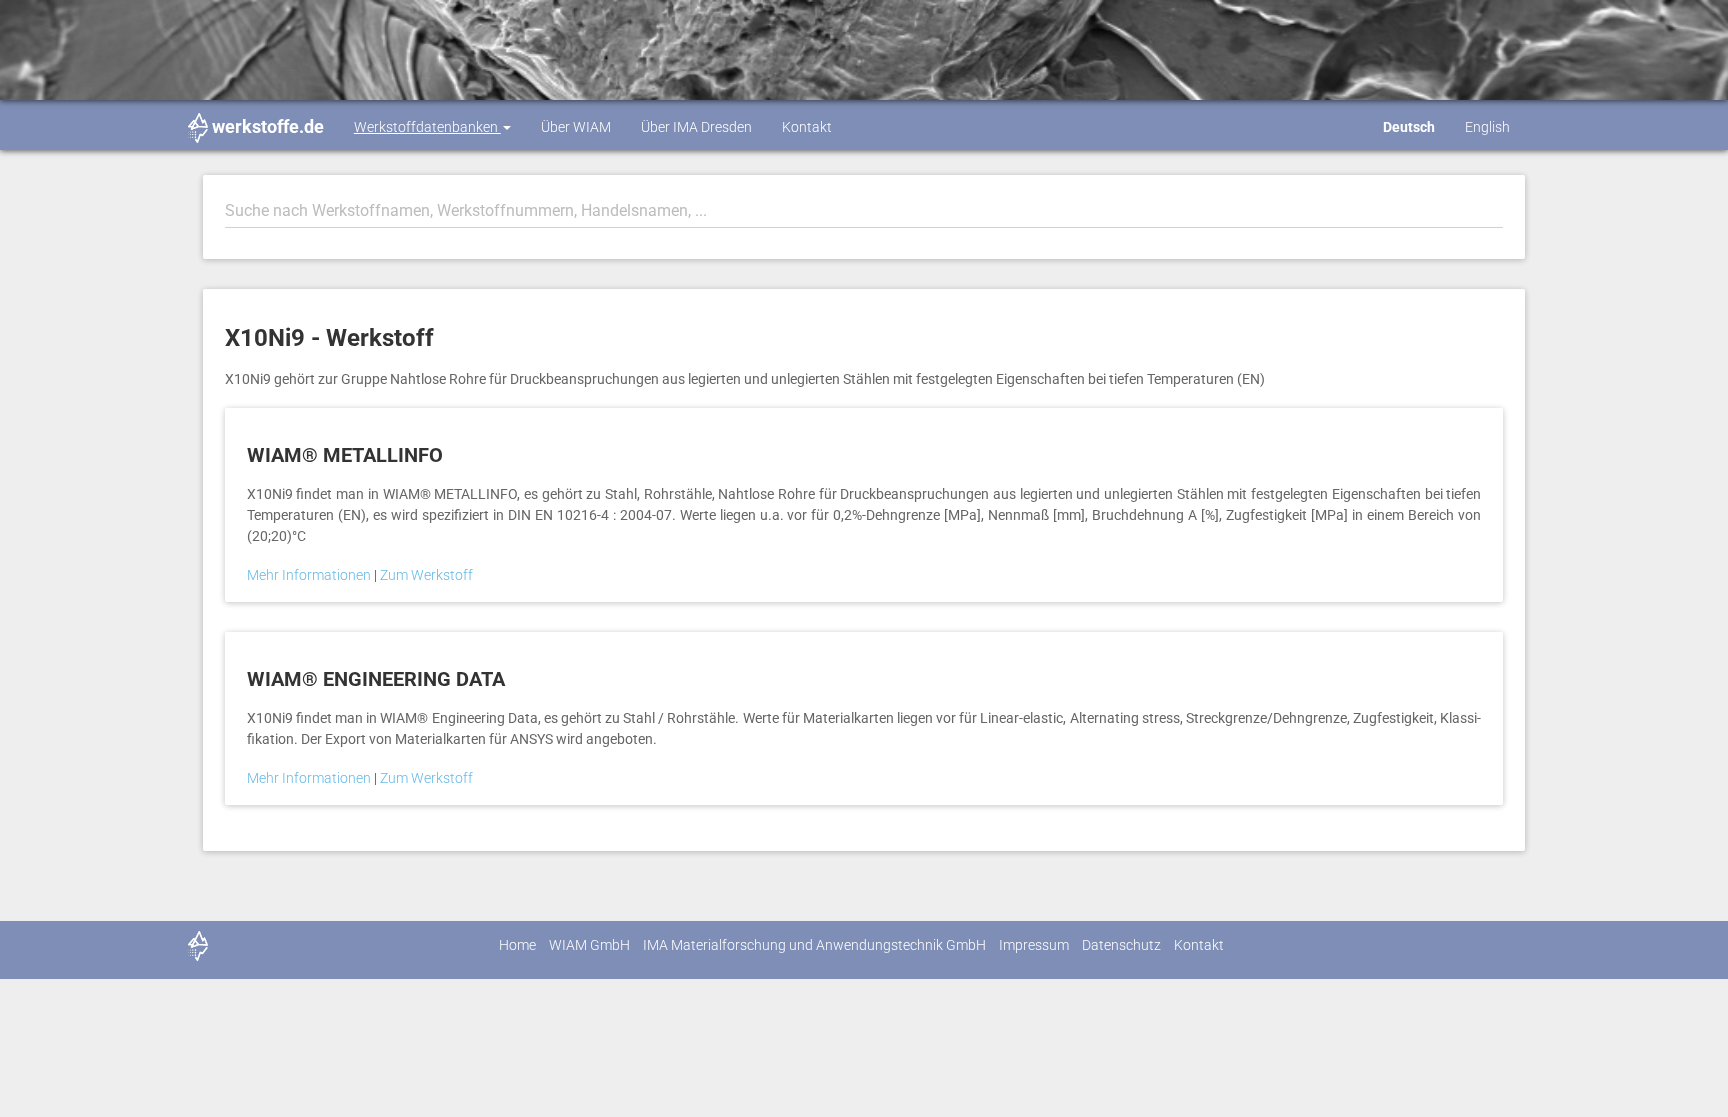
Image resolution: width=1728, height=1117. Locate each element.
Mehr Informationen (310, 575)
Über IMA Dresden (696, 127)
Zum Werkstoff (426, 575)
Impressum (1034, 945)
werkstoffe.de (268, 126)
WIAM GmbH (589, 945)
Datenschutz (1121, 945)
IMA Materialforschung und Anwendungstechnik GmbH (814, 945)
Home (517, 945)
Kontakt (807, 127)
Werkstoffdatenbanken (427, 127)
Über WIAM (576, 127)
